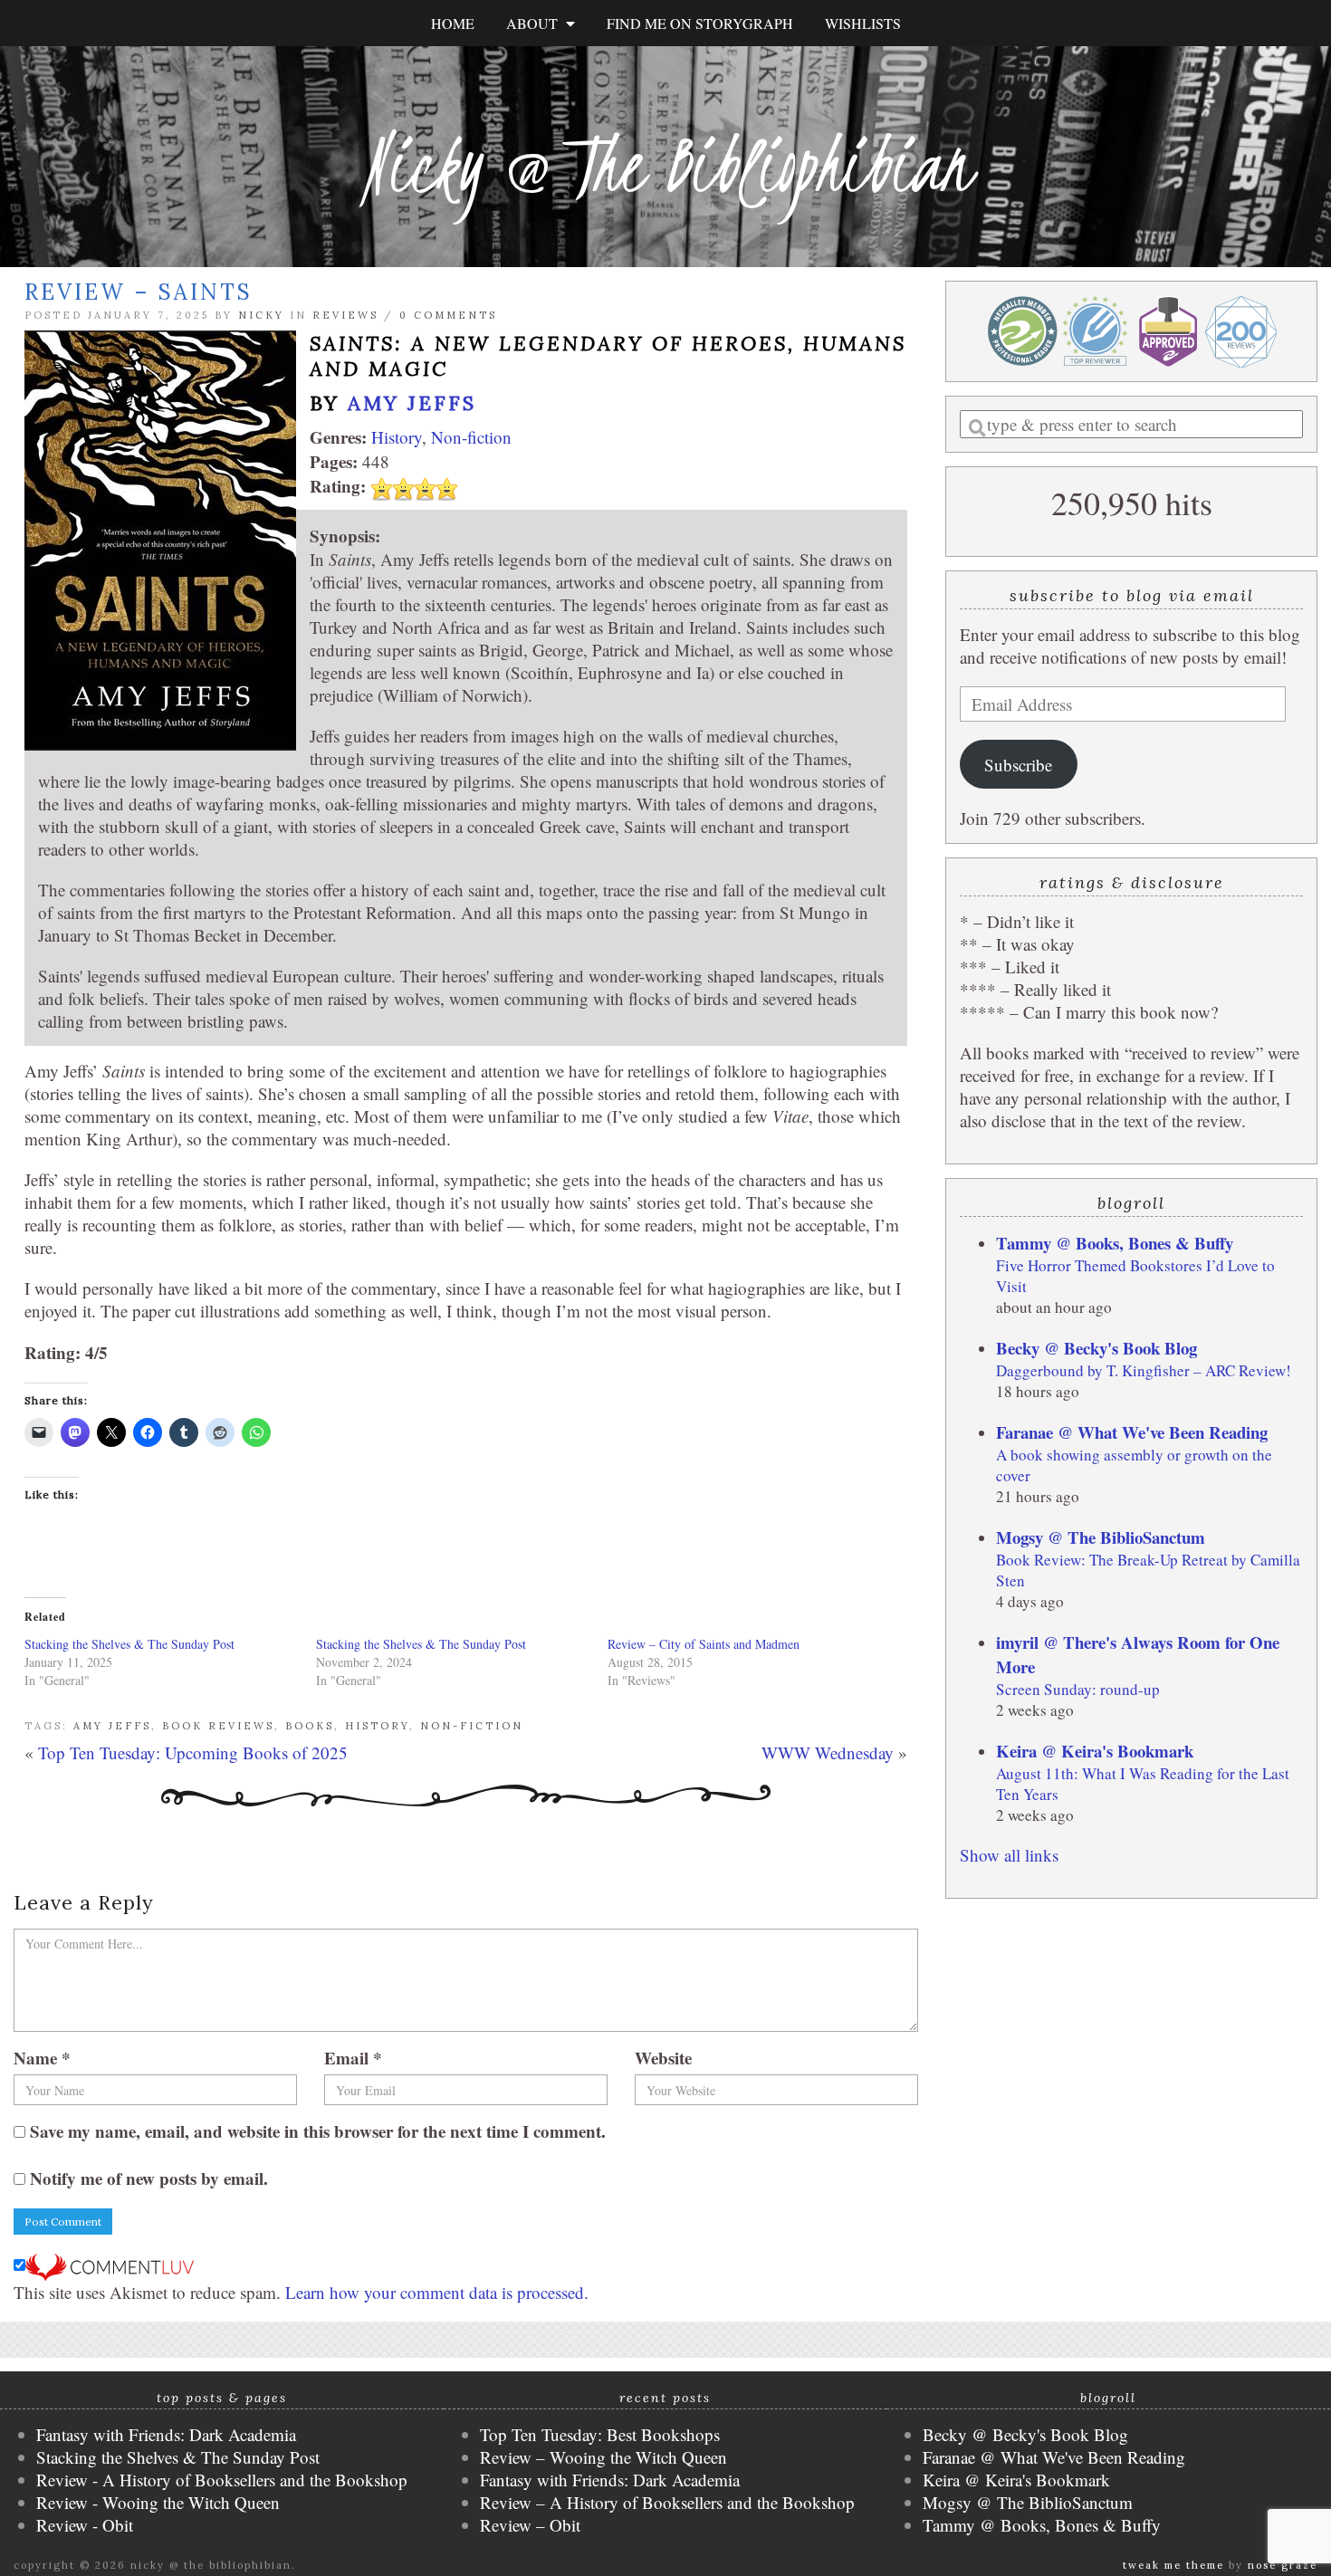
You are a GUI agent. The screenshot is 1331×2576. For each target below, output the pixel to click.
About (536, 23)
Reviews (345, 315)
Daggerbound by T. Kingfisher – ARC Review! (1144, 1370)
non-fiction (472, 1726)
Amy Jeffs (412, 403)
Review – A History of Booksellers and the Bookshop (667, 2502)
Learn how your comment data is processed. (437, 2292)
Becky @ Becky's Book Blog (1096, 1348)
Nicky (261, 315)
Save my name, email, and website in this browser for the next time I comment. (318, 2131)
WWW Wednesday (828, 1752)
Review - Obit (85, 2525)
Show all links (1009, 1855)
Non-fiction (471, 437)
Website (663, 2058)
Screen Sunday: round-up (1078, 1689)
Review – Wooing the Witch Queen (603, 2457)
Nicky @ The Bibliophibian (665, 165)
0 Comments (448, 315)
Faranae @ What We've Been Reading (1132, 1432)
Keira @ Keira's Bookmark (1095, 1751)
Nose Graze (1283, 2565)
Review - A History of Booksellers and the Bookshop (222, 2480)
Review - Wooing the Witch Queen (158, 2502)
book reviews (218, 1726)
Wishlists (863, 23)
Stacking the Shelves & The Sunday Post (129, 1644)
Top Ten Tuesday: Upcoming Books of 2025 (193, 1752)
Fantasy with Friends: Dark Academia (166, 2434)
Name (42, 2058)
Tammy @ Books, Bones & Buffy (1115, 1243)
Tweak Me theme (1173, 2565)
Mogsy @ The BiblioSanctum (1101, 1537)
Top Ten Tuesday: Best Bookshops (600, 2434)
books (310, 1726)
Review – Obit (530, 2525)
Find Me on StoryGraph (700, 23)
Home (453, 23)
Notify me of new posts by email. (149, 2178)
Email (353, 2058)
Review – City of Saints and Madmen (704, 1644)
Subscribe (1018, 765)
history (377, 1726)
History (397, 437)
